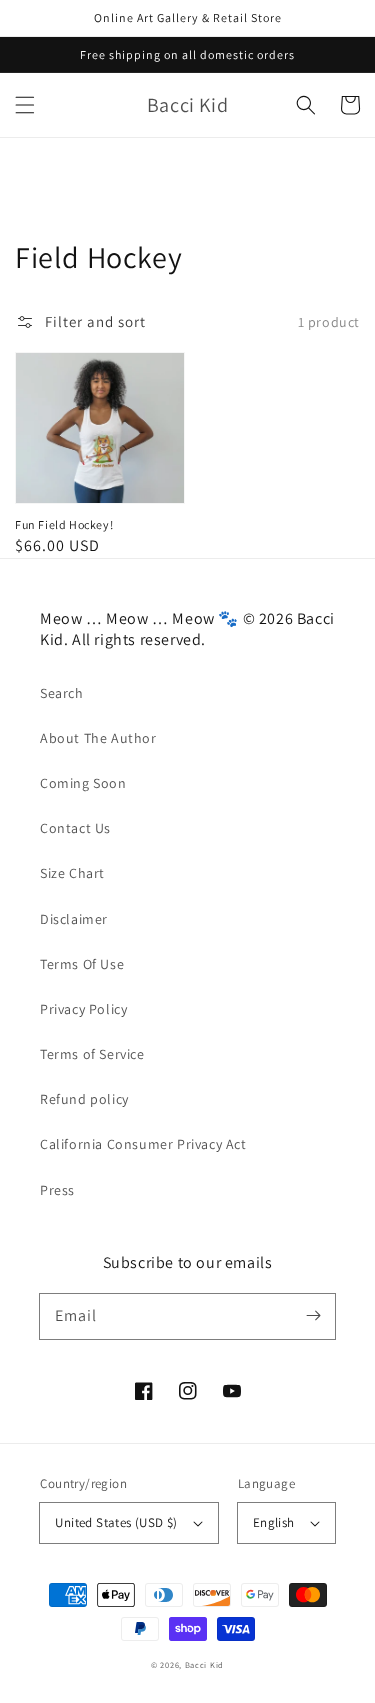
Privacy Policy (83, 1009)
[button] (25, 105)
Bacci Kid (204, 1664)
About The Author (98, 738)
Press (57, 1190)
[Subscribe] (313, 1316)
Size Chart (72, 873)
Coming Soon (83, 783)
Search (62, 693)
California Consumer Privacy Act (143, 1144)
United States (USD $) (116, 1522)
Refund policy (84, 1099)
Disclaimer (74, 919)
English (274, 1522)
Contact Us (75, 828)
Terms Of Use (82, 964)
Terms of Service (92, 1054)
